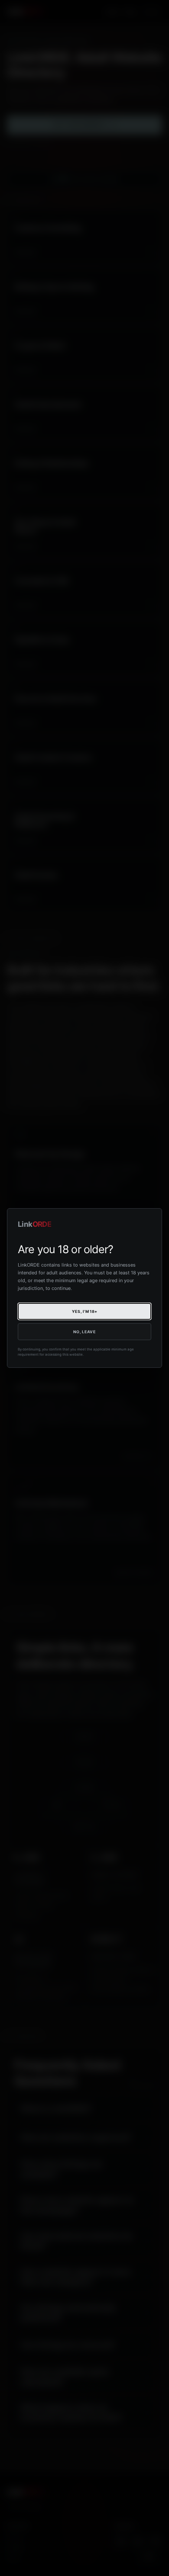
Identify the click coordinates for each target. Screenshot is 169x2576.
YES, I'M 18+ (85, 1311)
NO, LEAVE (84, 1332)
